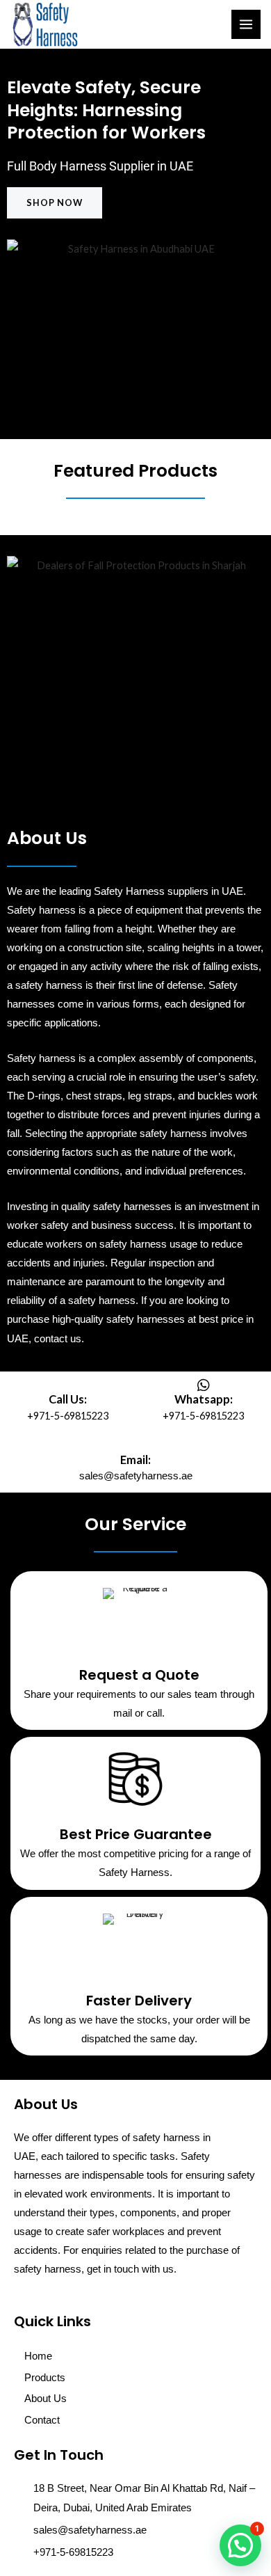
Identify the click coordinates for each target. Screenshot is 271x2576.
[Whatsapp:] (204, 1385)
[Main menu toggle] (246, 24)
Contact (42, 2420)
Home (38, 2356)
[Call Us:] (68, 1385)
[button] (240, 2545)
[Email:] (135, 1446)
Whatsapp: (204, 1399)
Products (45, 2378)
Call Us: (68, 1399)
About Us (46, 2399)
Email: (135, 1460)
